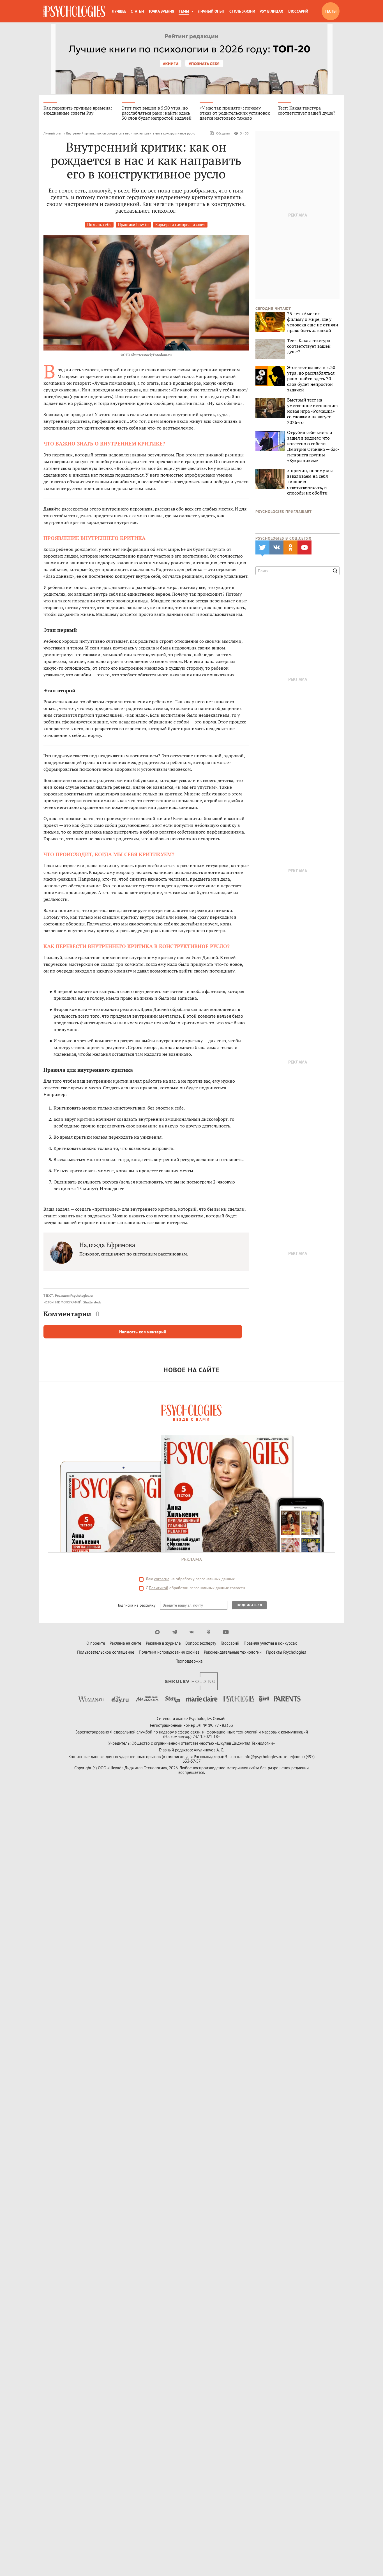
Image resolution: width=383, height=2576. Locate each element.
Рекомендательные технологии (233, 1652)
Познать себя (99, 225)
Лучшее (119, 11)
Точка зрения (161, 11)
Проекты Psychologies (286, 1652)
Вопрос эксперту (201, 1643)
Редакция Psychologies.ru (74, 1295)
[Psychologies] (74, 11)
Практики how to (133, 225)
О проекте (96, 1643)
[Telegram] (175, 1632)
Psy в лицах (271, 11)
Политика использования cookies (169, 1652)
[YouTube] (226, 1632)
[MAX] (157, 1632)
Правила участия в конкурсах (270, 1643)
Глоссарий (298, 11)
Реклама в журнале (163, 1643)
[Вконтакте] (192, 1632)
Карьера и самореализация (180, 225)
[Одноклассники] (209, 1632)
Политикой (159, 1588)
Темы (184, 11)
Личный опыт (211, 11)
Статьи (137, 11)
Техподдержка (189, 1661)
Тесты (331, 11)
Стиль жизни (242, 11)
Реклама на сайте (125, 1643)
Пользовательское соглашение (106, 1652)
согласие (162, 1579)
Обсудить (223, 133)
